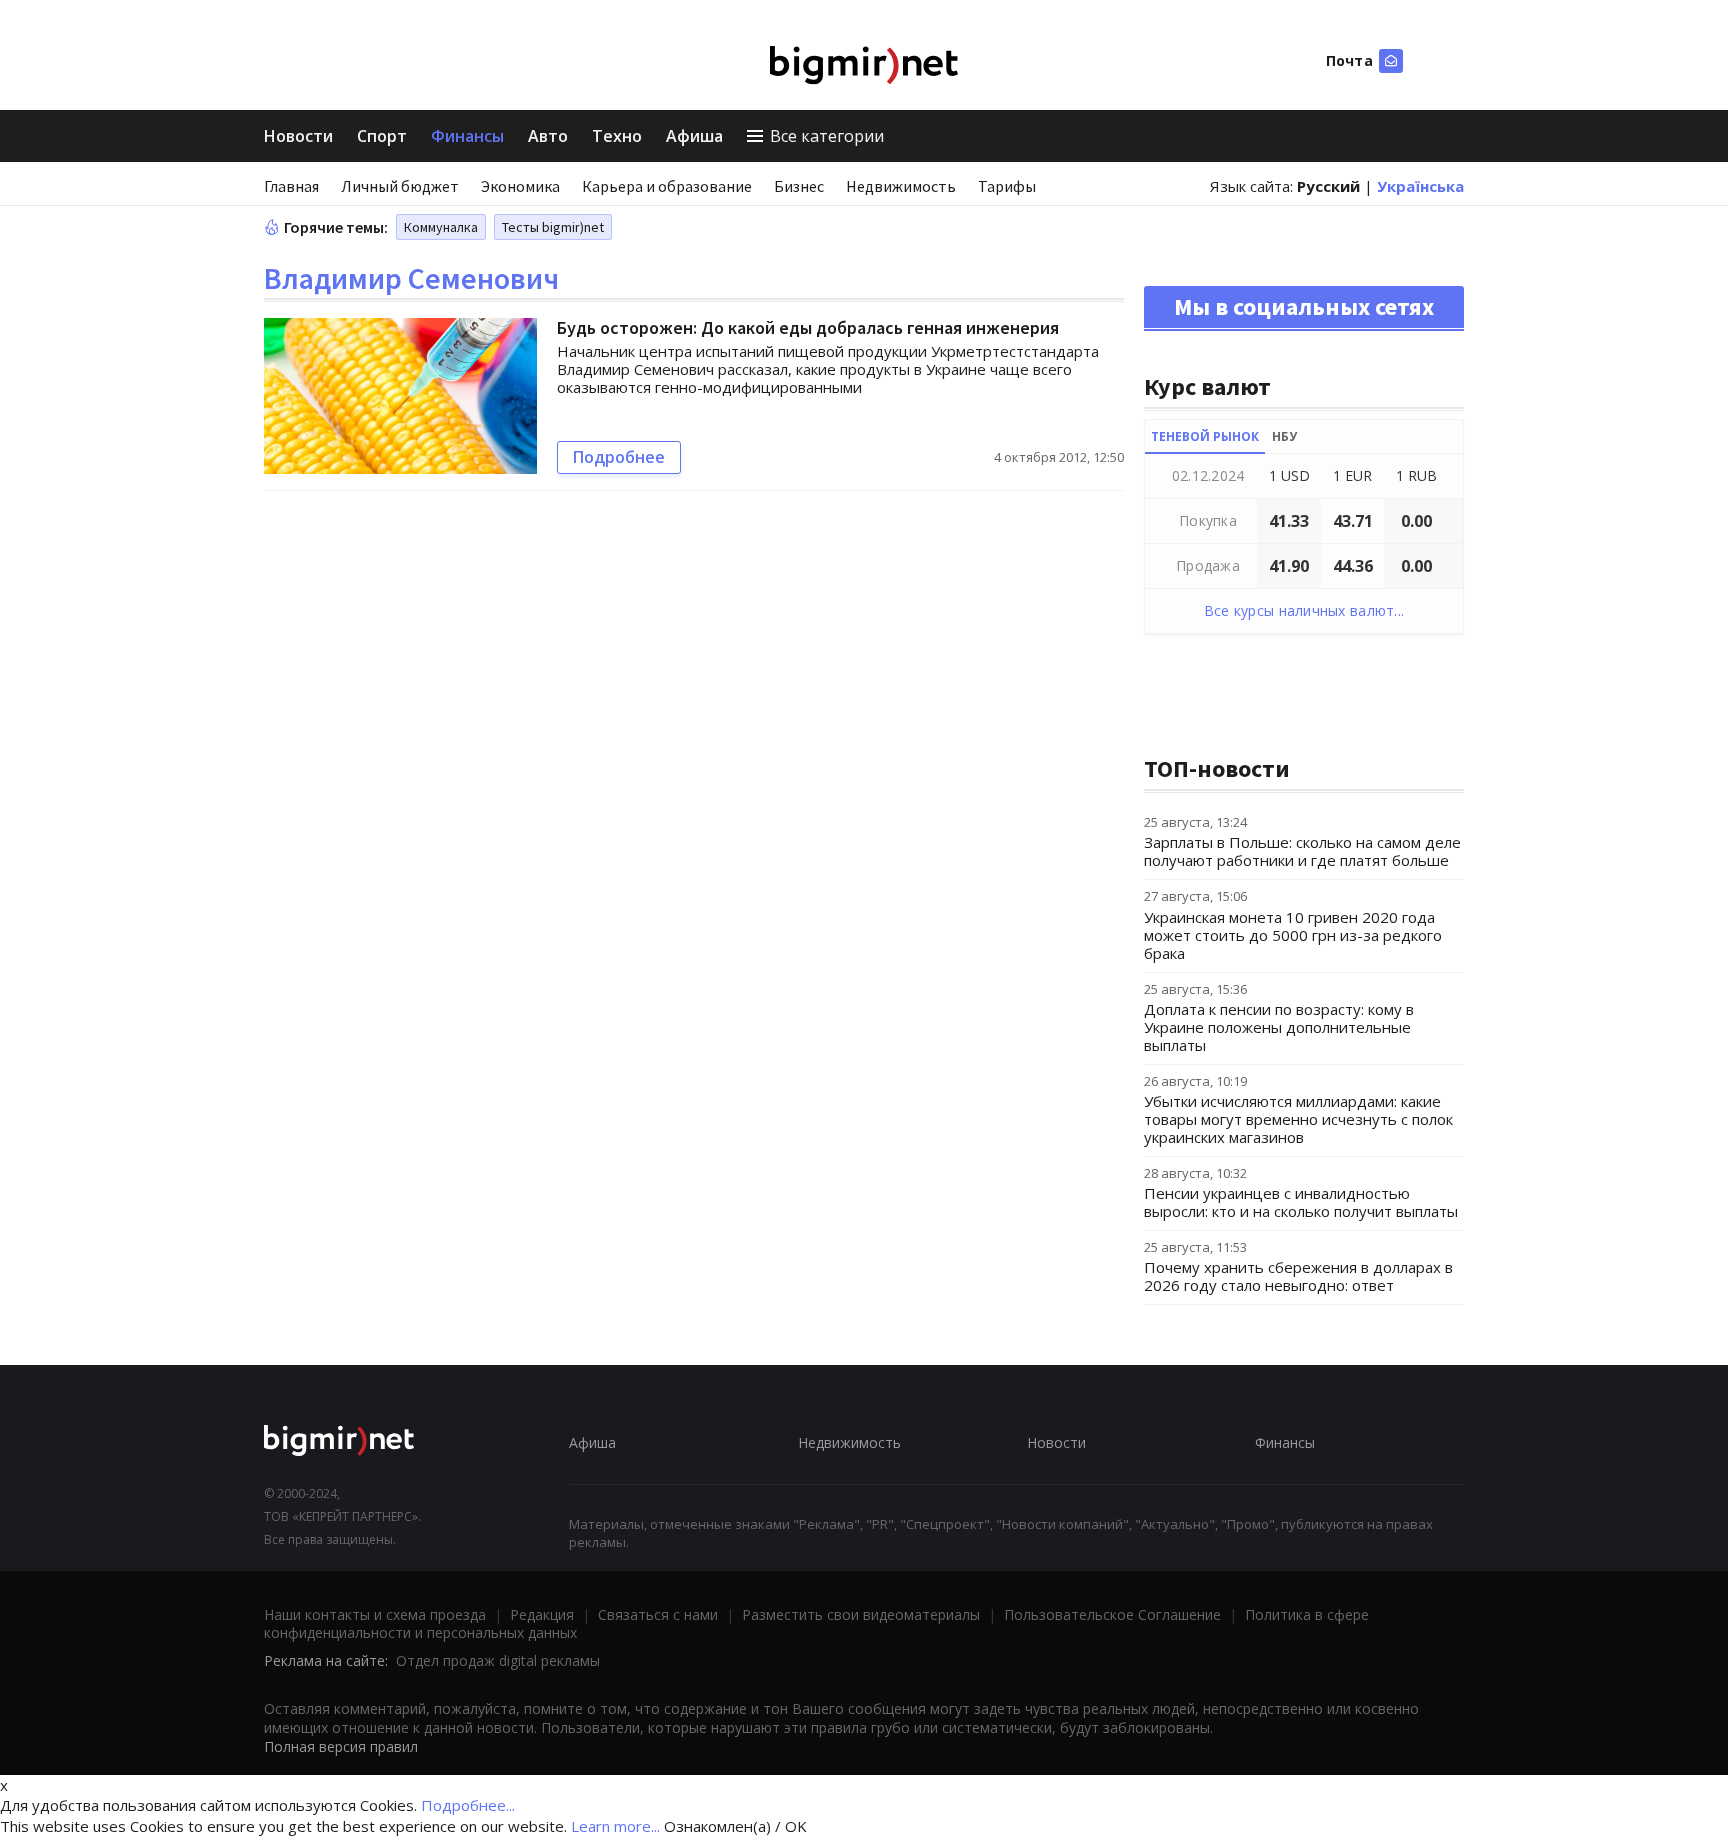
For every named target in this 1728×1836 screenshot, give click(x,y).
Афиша (694, 136)
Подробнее (619, 457)
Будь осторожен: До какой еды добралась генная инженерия (808, 327)
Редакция (542, 1614)
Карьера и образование (667, 186)
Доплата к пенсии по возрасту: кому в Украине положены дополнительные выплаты (1279, 1027)
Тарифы (1007, 186)
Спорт (382, 136)
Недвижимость (901, 186)
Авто (548, 136)
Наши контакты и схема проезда (375, 1614)
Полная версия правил (341, 1746)
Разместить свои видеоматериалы (861, 1614)
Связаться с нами (658, 1614)
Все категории (827, 136)
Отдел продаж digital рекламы (498, 1660)
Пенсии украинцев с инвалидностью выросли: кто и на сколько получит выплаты (1301, 1202)
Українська (1420, 186)
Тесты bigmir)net (553, 227)
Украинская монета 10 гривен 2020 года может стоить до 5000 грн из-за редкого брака (1293, 935)
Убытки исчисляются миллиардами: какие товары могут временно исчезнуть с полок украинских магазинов (1298, 1119)
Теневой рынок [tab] (1205, 436)
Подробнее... (468, 1805)
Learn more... (615, 1826)
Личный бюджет (400, 186)
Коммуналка (441, 227)
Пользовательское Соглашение (1112, 1614)
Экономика (520, 186)
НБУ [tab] (1284, 436)
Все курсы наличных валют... (1304, 610)
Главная (291, 186)
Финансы (467, 136)
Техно (617, 136)
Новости (298, 136)
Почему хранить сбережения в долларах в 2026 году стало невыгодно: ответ (1298, 1276)
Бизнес (799, 186)
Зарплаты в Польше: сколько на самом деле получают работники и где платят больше (1302, 851)
